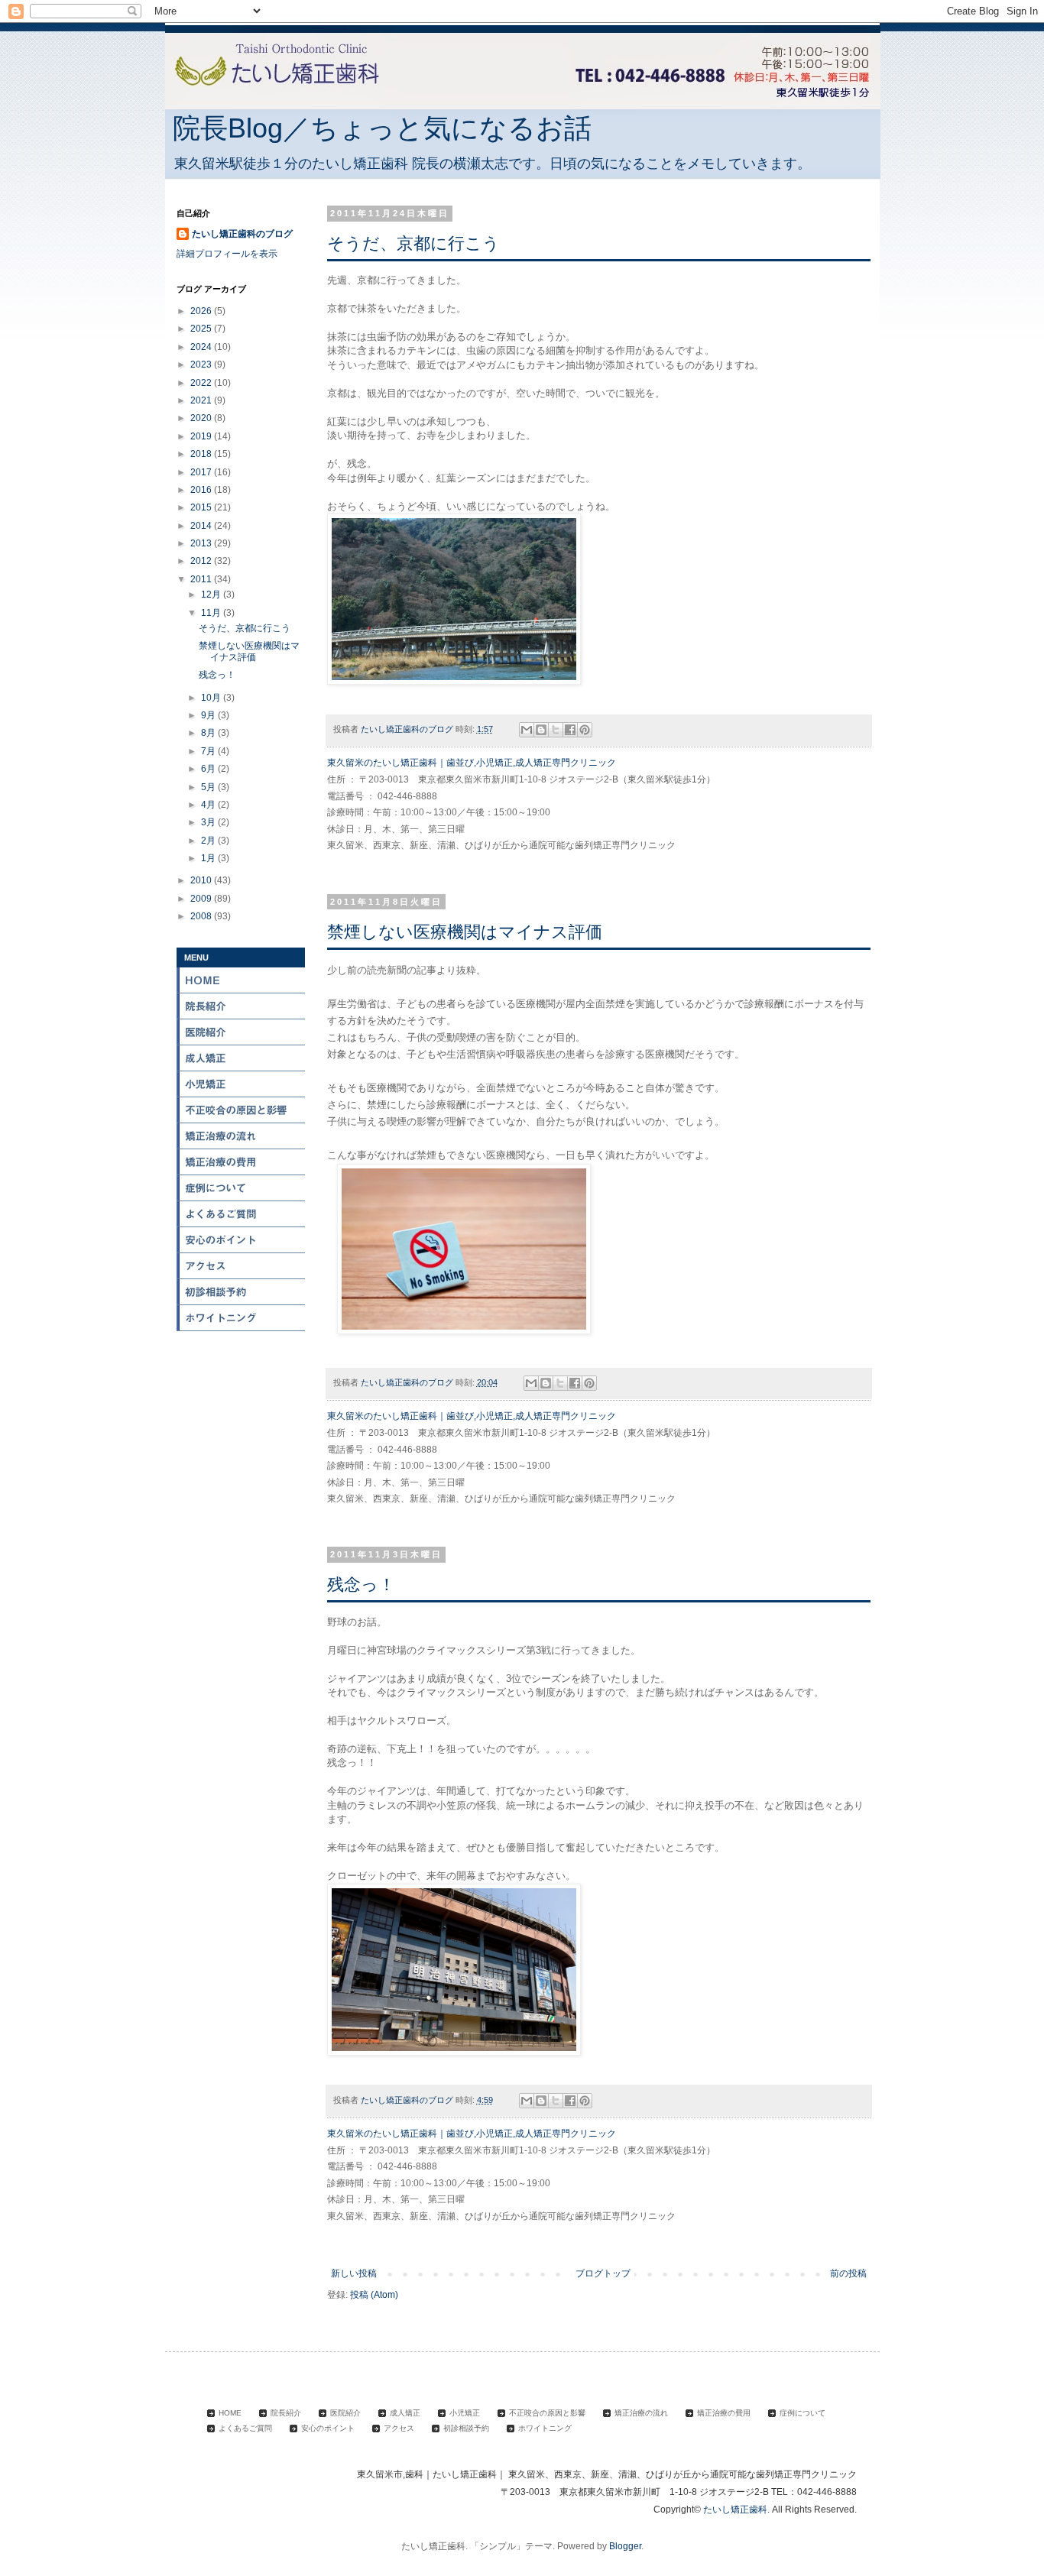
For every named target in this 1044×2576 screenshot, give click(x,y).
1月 (209, 858)
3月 (209, 822)
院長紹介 (242, 1006)
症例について (242, 1188)
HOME (242, 980)
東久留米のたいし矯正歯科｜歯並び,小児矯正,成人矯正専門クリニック (472, 763)
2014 (202, 526)
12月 (212, 595)
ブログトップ (603, 2273)
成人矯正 (242, 1058)
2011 (202, 579)
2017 (202, 472)
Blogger (625, 2546)
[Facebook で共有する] (570, 730)
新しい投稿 (354, 2273)
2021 (202, 400)
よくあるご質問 (245, 2428)
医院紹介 (242, 1032)
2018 (202, 454)
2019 (202, 436)
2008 (202, 916)
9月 (209, 715)
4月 (209, 805)
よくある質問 (242, 1214)
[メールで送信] (527, 730)
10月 (212, 698)
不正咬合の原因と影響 (242, 1110)
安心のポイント (242, 1240)
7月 (209, 751)
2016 (202, 490)
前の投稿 (848, 2273)
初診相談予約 (242, 1292)
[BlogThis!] (541, 730)
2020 (202, 418)
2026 (202, 311)
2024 (202, 347)
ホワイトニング (242, 1318)
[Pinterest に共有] (585, 730)
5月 (209, 787)
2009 (202, 899)
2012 (202, 561)
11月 (212, 613)
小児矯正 (242, 1084)
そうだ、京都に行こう (413, 243)
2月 (209, 841)
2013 (202, 543)
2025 (202, 329)
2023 (202, 365)
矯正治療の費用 (242, 1162)
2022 (202, 383)
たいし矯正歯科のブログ (242, 234)
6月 (209, 769)
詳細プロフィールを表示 (227, 254)
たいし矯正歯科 (735, 2510)
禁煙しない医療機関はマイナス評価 (465, 932)
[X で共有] (556, 730)
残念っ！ (361, 1584)
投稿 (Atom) (374, 2295)
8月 (209, 733)
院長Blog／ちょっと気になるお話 (382, 128)
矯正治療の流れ (242, 1136)
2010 (202, 880)
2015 (202, 507)
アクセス (242, 1266)
